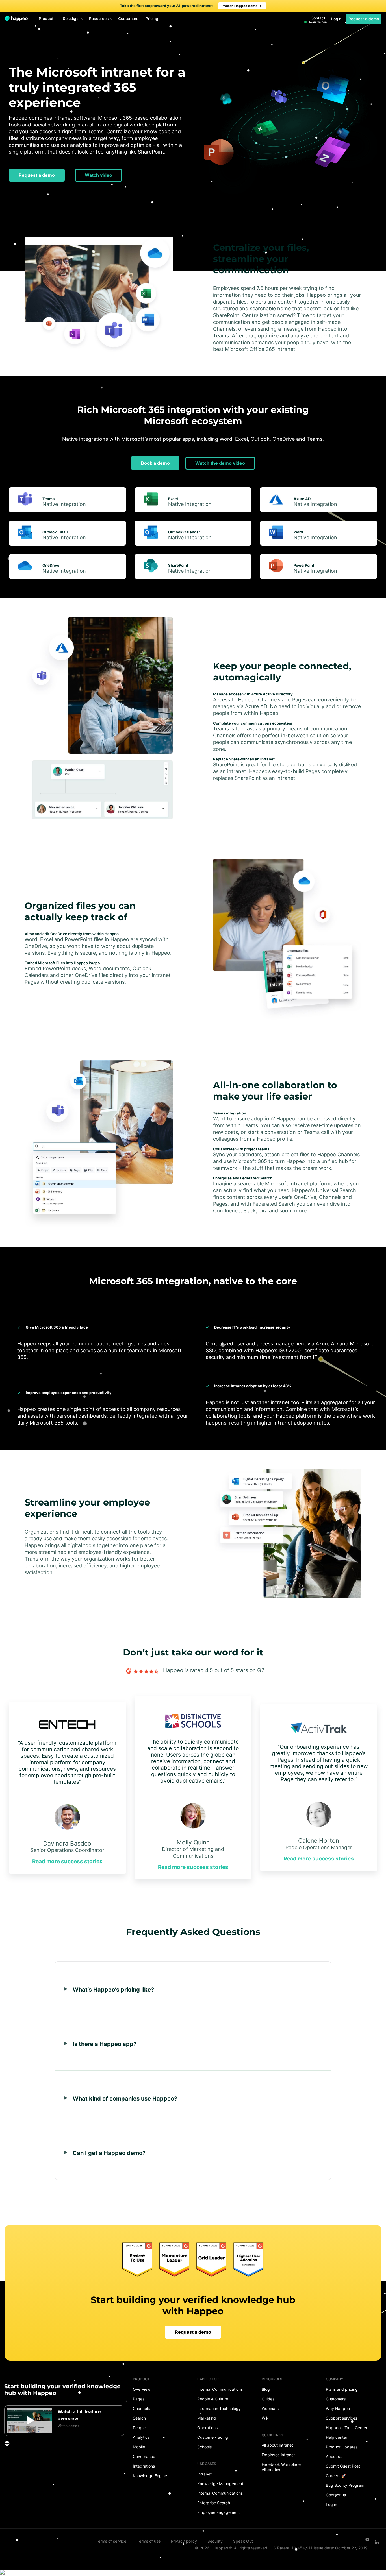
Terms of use (149, 2541)
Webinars (270, 2408)
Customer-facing (213, 2437)
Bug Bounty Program (345, 2485)
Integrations (144, 2466)
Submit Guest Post (343, 2466)
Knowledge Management (220, 2484)
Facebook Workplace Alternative (281, 2467)
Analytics (141, 2437)
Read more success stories (67, 1861)
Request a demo (364, 19)
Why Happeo (338, 2408)
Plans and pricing (342, 2389)
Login (336, 19)
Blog (266, 2389)
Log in (331, 2504)
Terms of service (111, 2541)
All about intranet (277, 2445)
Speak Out (243, 2541)
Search (139, 2418)
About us (334, 2456)
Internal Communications (220, 2389)
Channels (141, 2408)
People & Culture (213, 2399)
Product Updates (342, 2447)
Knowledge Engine (150, 2476)
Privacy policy (184, 2541)
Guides (268, 2399)
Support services (341, 2418)
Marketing (207, 2418)
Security (215, 2541)
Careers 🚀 (336, 2476)
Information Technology (219, 2408)
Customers (336, 2399)
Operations (207, 2428)
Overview (142, 2389)
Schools (204, 2447)
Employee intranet (278, 2455)
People (139, 2428)
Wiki (265, 2418)
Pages (139, 2399)
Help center (337, 2437)
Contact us (336, 2495)
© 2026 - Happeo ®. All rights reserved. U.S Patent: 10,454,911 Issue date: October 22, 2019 (281, 2548)
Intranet (204, 2474)
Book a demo (155, 463)
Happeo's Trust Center (347, 2428)
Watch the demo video (220, 463)
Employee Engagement (219, 2512)
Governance (144, 2456)
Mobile (139, 2447)
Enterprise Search (214, 2503)
